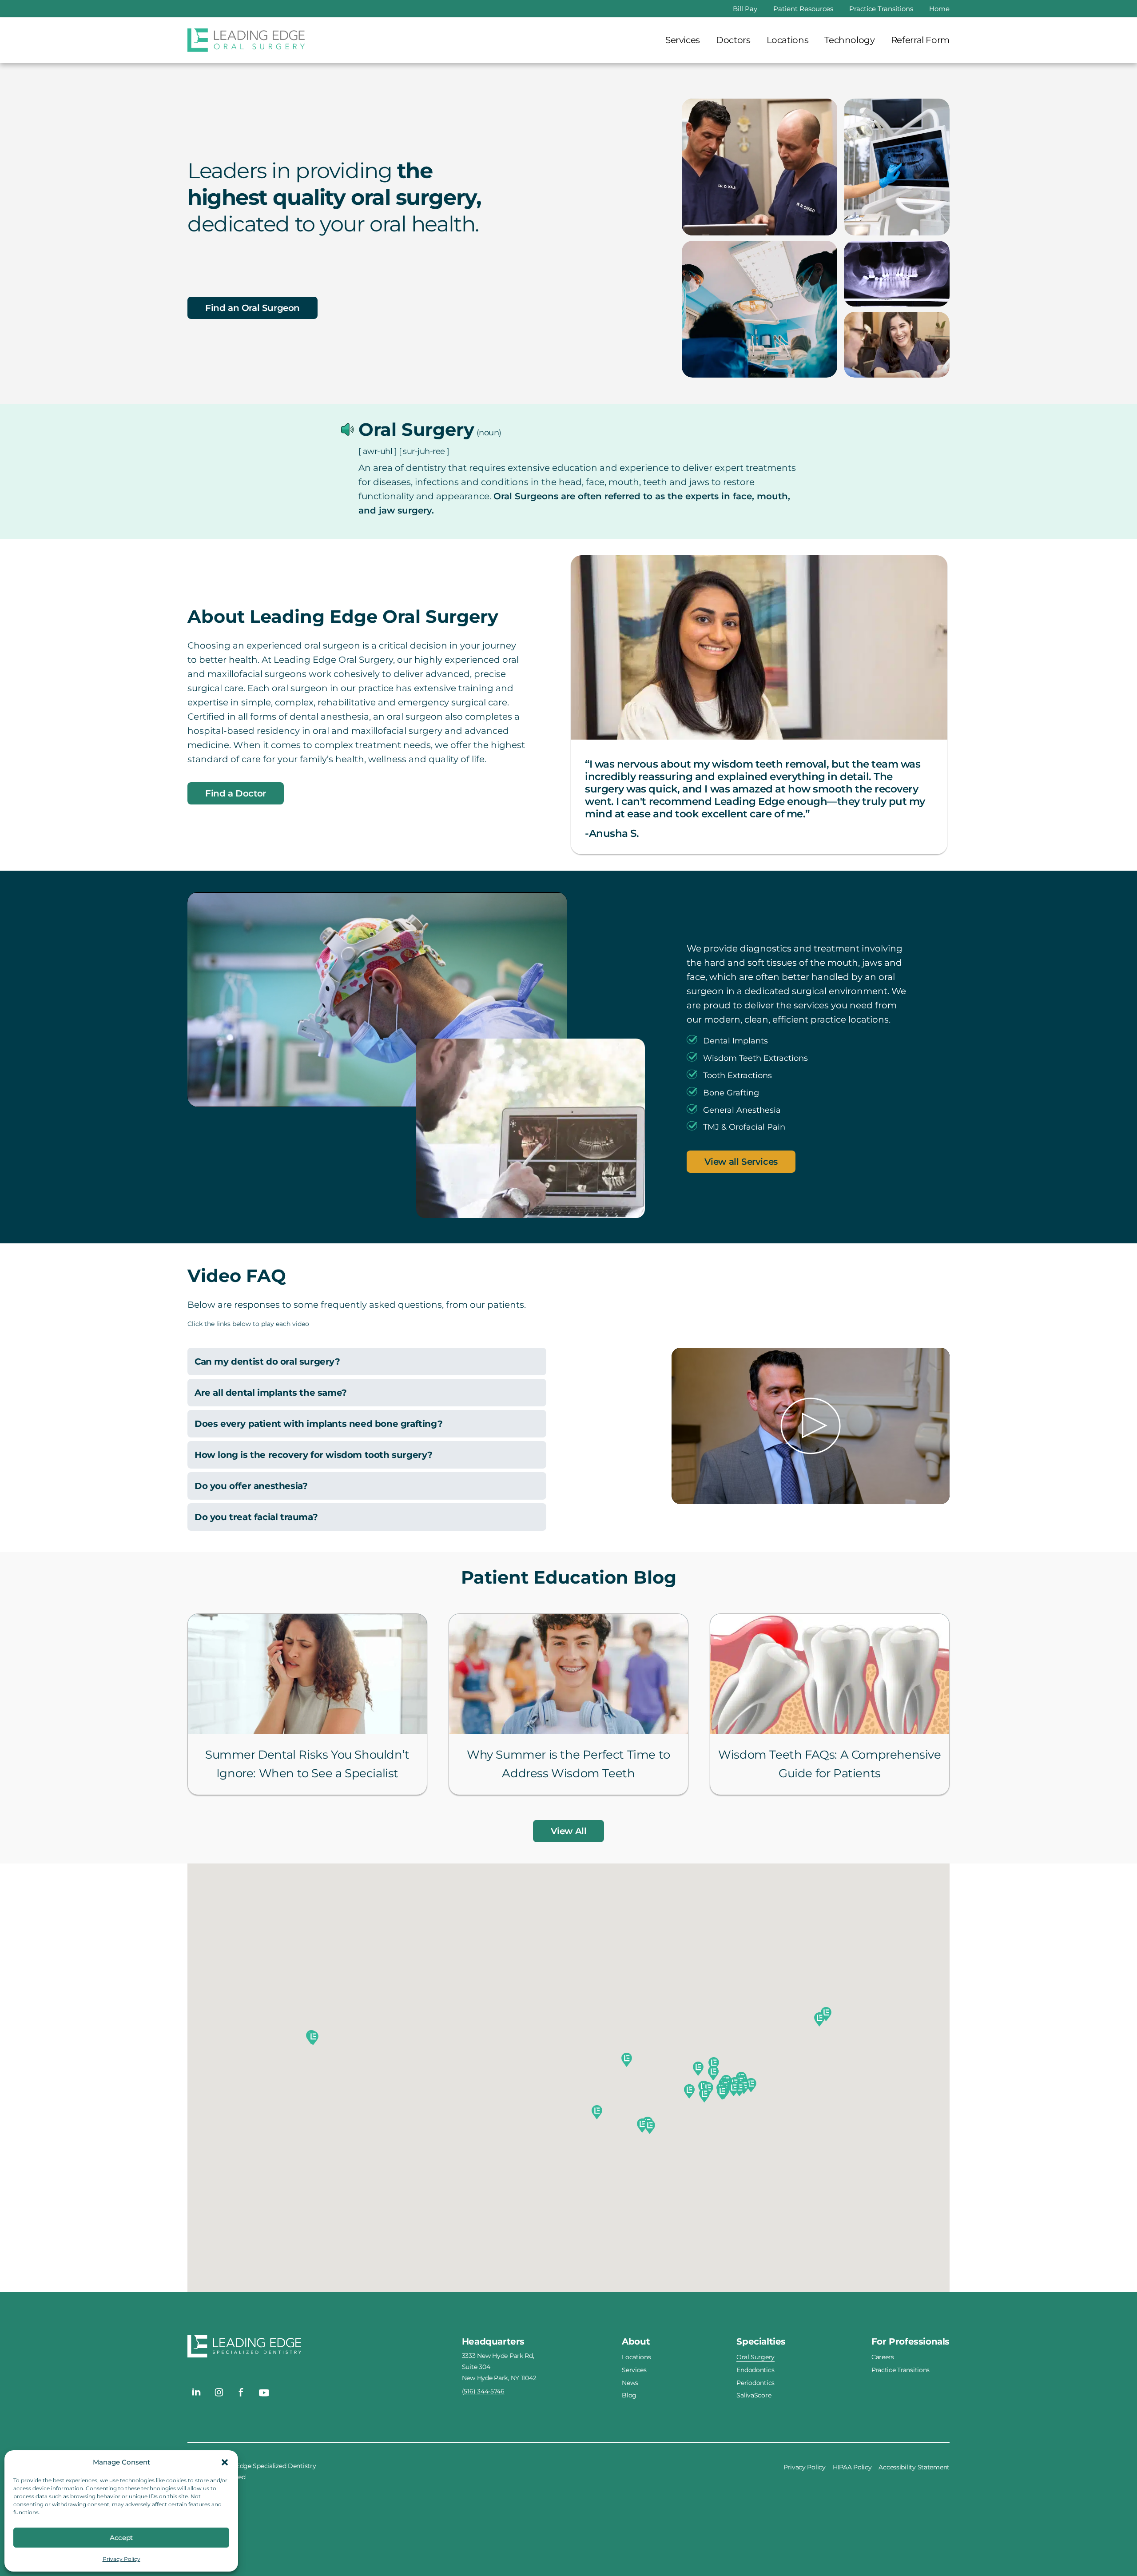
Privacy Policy (121, 2559)
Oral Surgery (755, 2357)
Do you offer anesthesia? (251, 1486)
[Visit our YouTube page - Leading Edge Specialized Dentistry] (263, 2392)
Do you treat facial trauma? (256, 1517)
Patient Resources (803, 9)
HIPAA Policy (852, 2467)
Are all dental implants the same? (271, 1393)
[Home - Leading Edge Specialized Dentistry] (325, 2348)
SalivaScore (754, 2395)
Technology (849, 40)
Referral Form (920, 40)
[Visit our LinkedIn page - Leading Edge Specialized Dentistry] (197, 2392)
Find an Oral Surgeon (252, 308)
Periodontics (755, 2382)
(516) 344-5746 (483, 2391)
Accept (121, 2538)
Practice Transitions (881, 9)
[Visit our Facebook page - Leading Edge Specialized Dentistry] (241, 2392)
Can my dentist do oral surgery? (267, 1362)
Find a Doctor (236, 793)
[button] (225, 2462)
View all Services (741, 1162)
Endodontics (755, 2370)
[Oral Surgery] (246, 40)
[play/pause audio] (348, 430)
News (630, 2382)
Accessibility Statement (914, 2467)
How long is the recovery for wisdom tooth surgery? (314, 1455)
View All (569, 1831)
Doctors (733, 40)
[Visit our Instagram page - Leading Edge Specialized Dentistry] (219, 2392)
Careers (883, 2357)
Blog (629, 2395)
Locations (788, 40)
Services (683, 40)
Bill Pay (745, 9)
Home (939, 9)
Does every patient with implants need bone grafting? (318, 1424)
